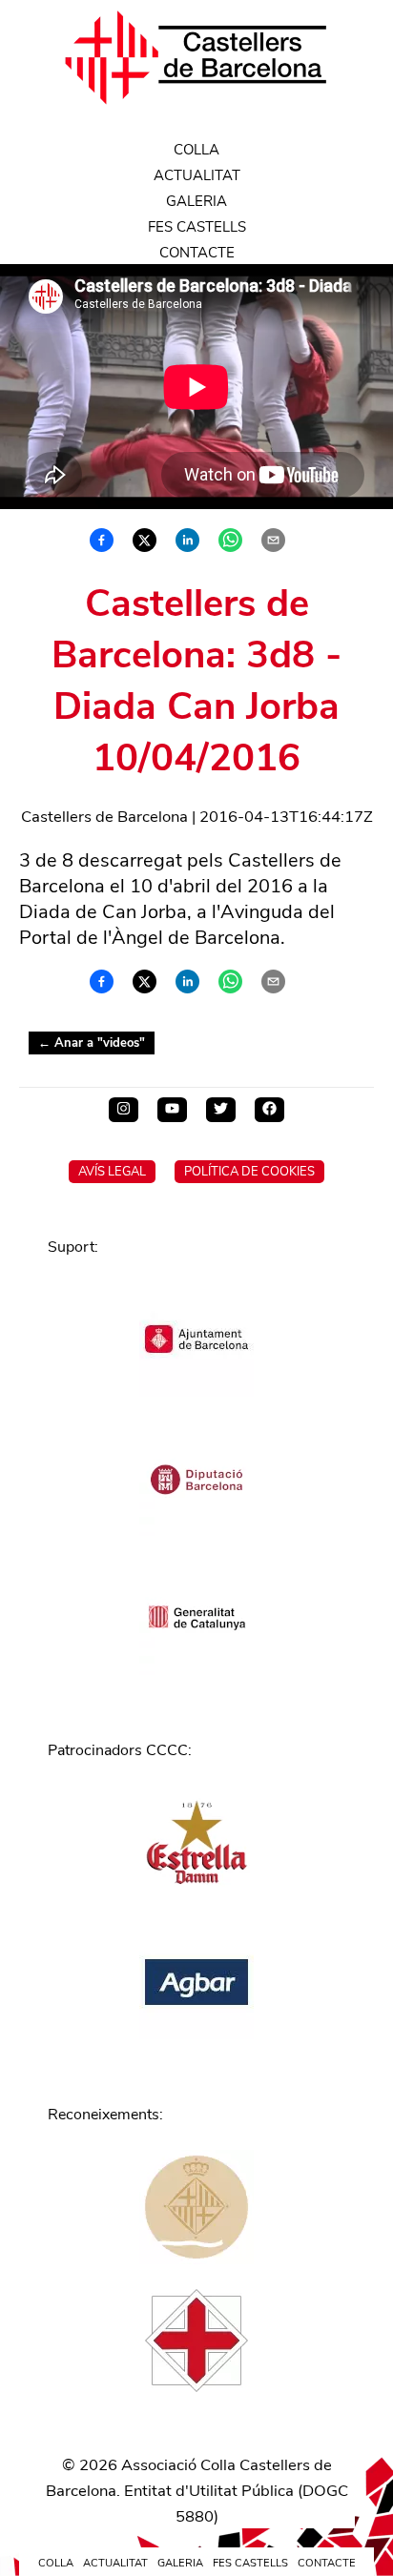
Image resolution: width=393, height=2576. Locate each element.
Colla (196, 150)
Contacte (197, 253)
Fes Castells (197, 227)
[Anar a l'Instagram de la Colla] (124, 1110)
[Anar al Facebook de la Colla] (269, 1110)
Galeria (196, 201)
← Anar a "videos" (92, 1043)
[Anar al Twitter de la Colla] (221, 1110)
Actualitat (197, 175)
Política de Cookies (249, 1172)
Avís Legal (112, 1172)
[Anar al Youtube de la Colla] (172, 1110)
